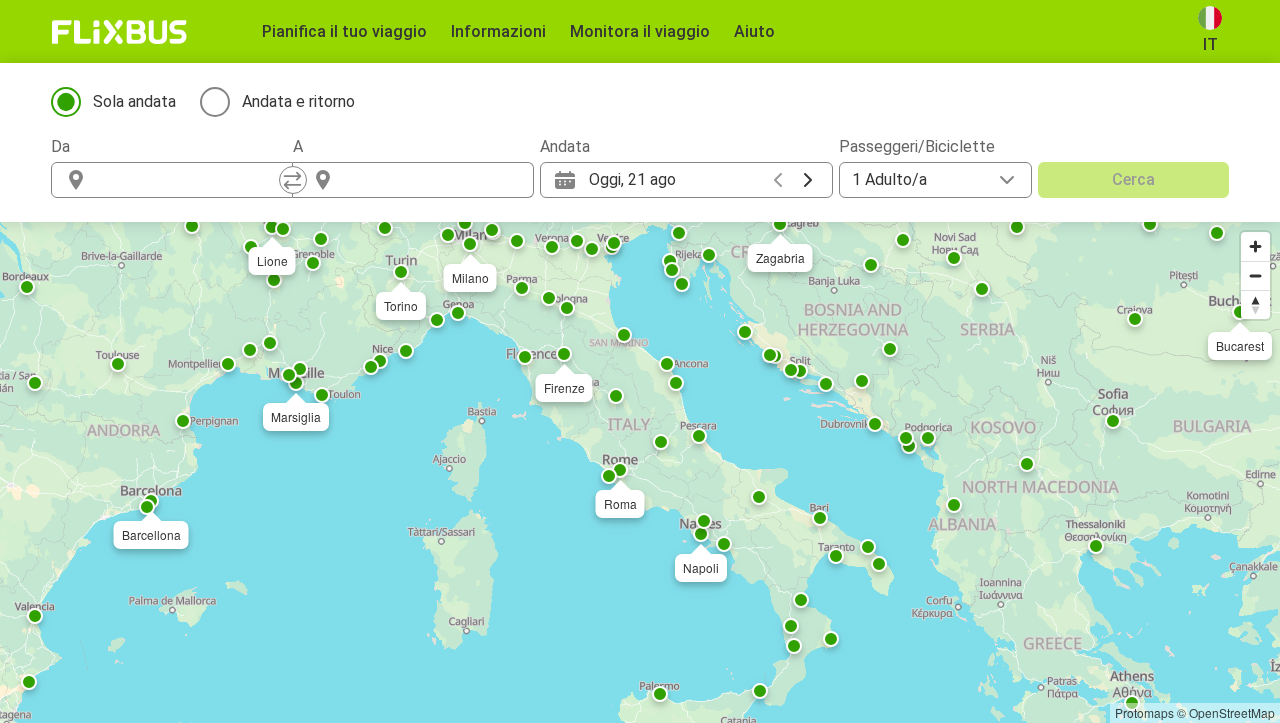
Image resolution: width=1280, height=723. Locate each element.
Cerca (1133, 179)
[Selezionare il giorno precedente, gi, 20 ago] (778, 180)
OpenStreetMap (1232, 712)
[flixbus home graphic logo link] (119, 32)
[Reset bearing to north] (1255, 304)
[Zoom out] (1255, 275)
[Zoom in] (1255, 246)
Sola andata (134, 101)
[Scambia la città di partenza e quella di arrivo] (293, 180)
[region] (640, 472)
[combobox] (190, 180)
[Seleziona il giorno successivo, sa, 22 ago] (808, 180)
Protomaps (1144, 712)
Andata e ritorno (298, 101)
